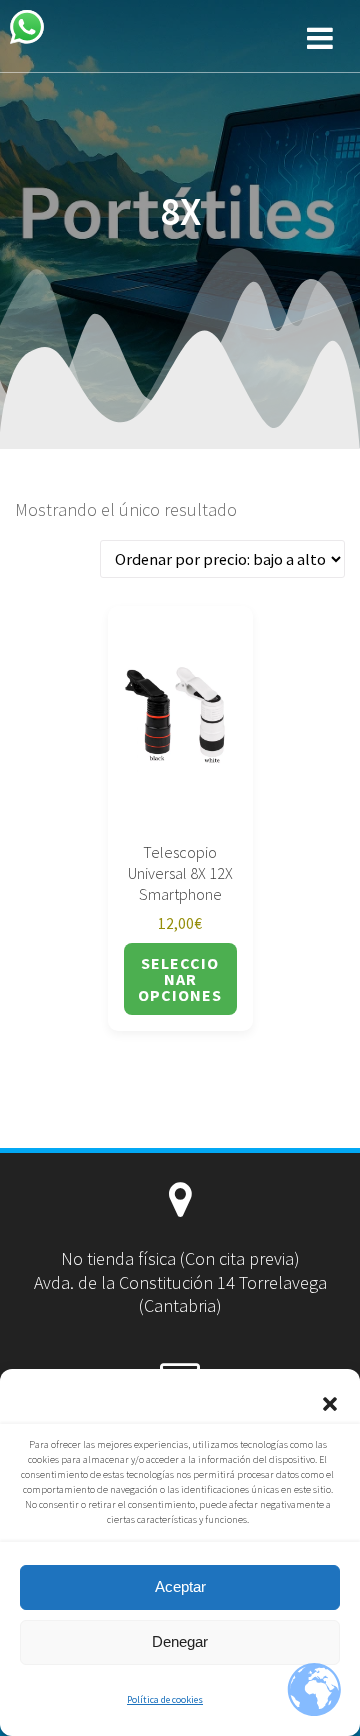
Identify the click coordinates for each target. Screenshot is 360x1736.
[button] (330, 1404)
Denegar (180, 1641)
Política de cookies (165, 1699)
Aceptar (180, 1586)
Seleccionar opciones (180, 979)
